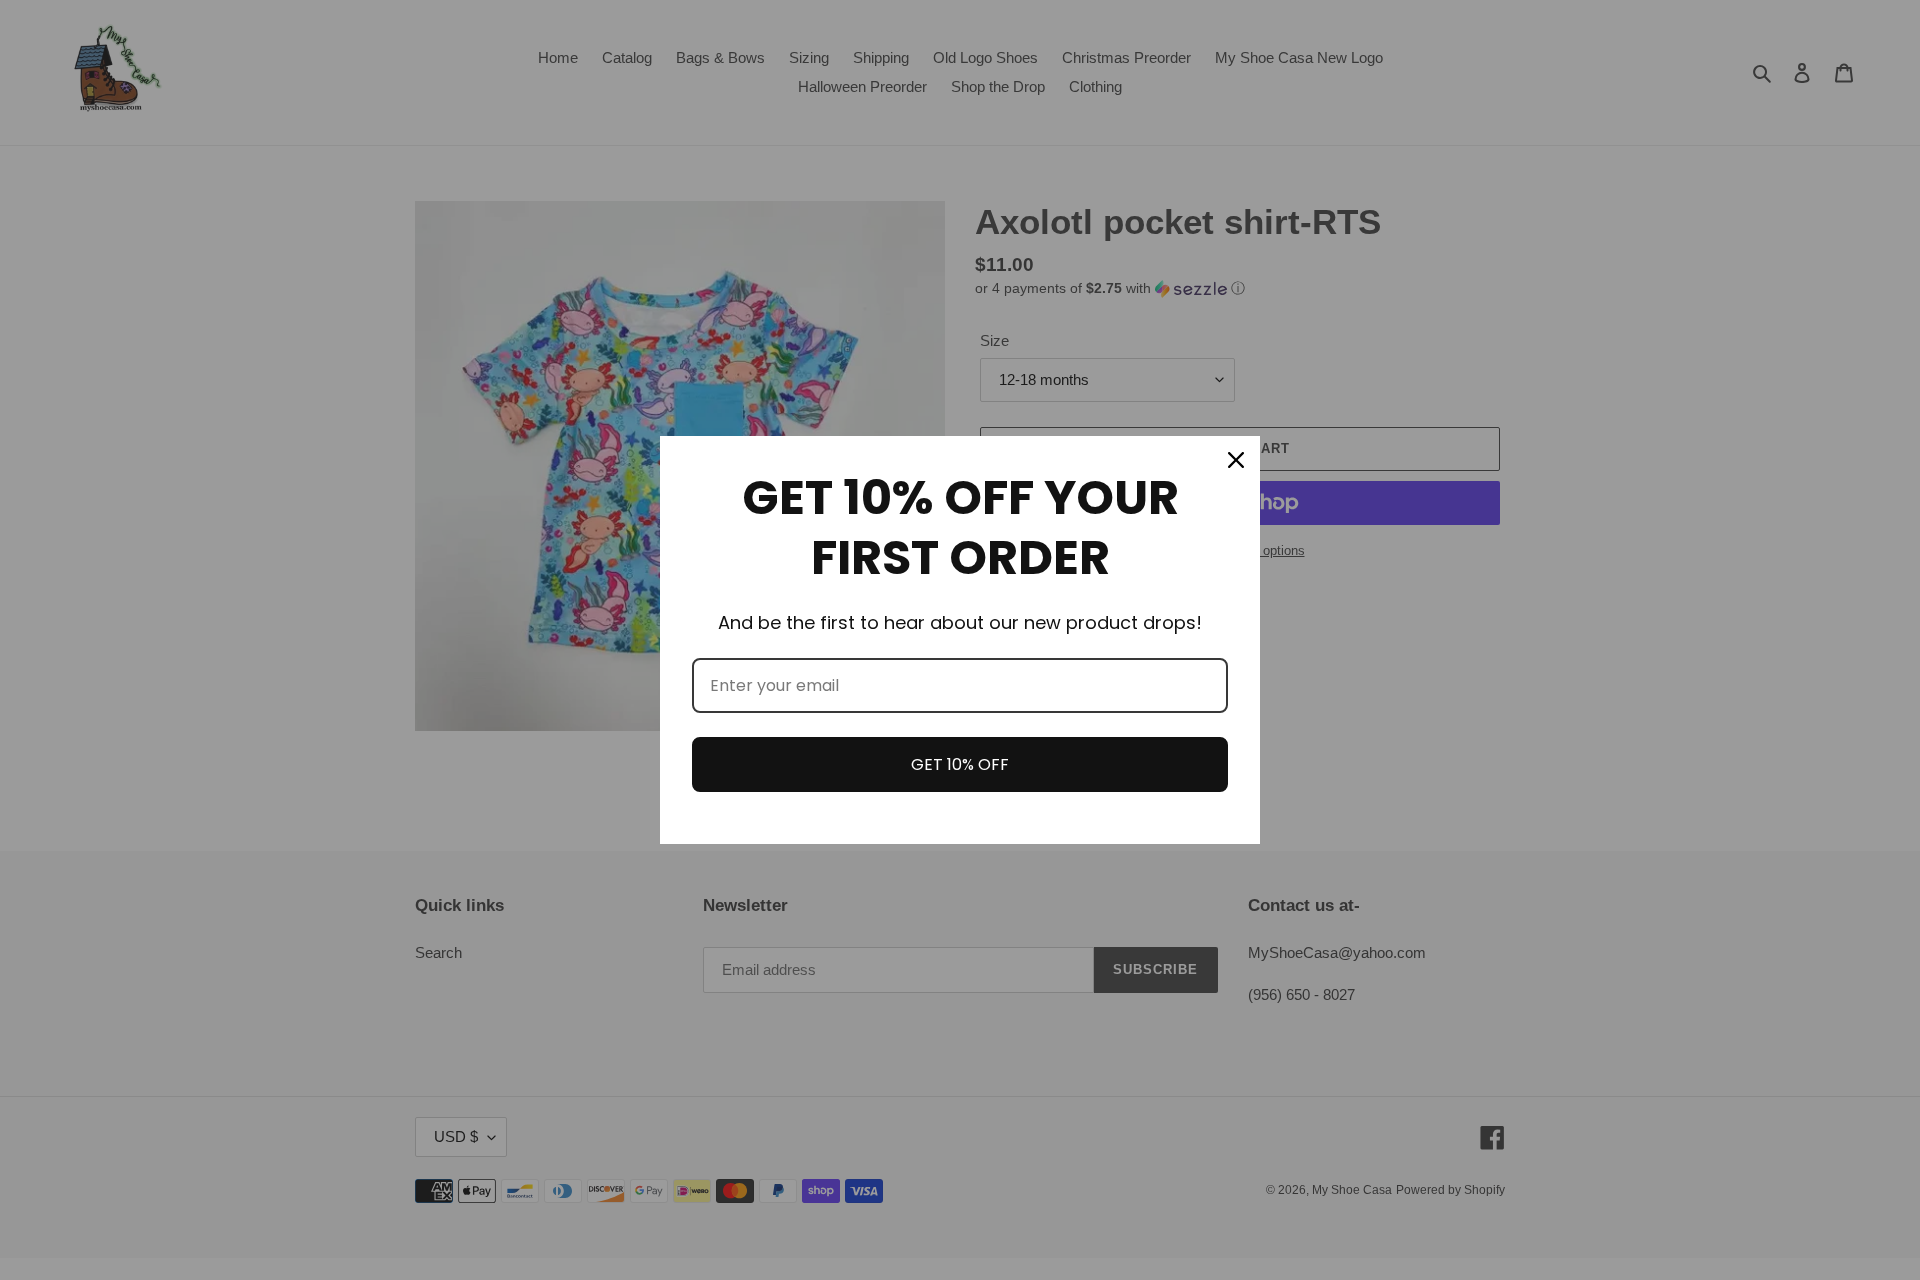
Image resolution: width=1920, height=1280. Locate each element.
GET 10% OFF (960, 764)
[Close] (1236, 460)
